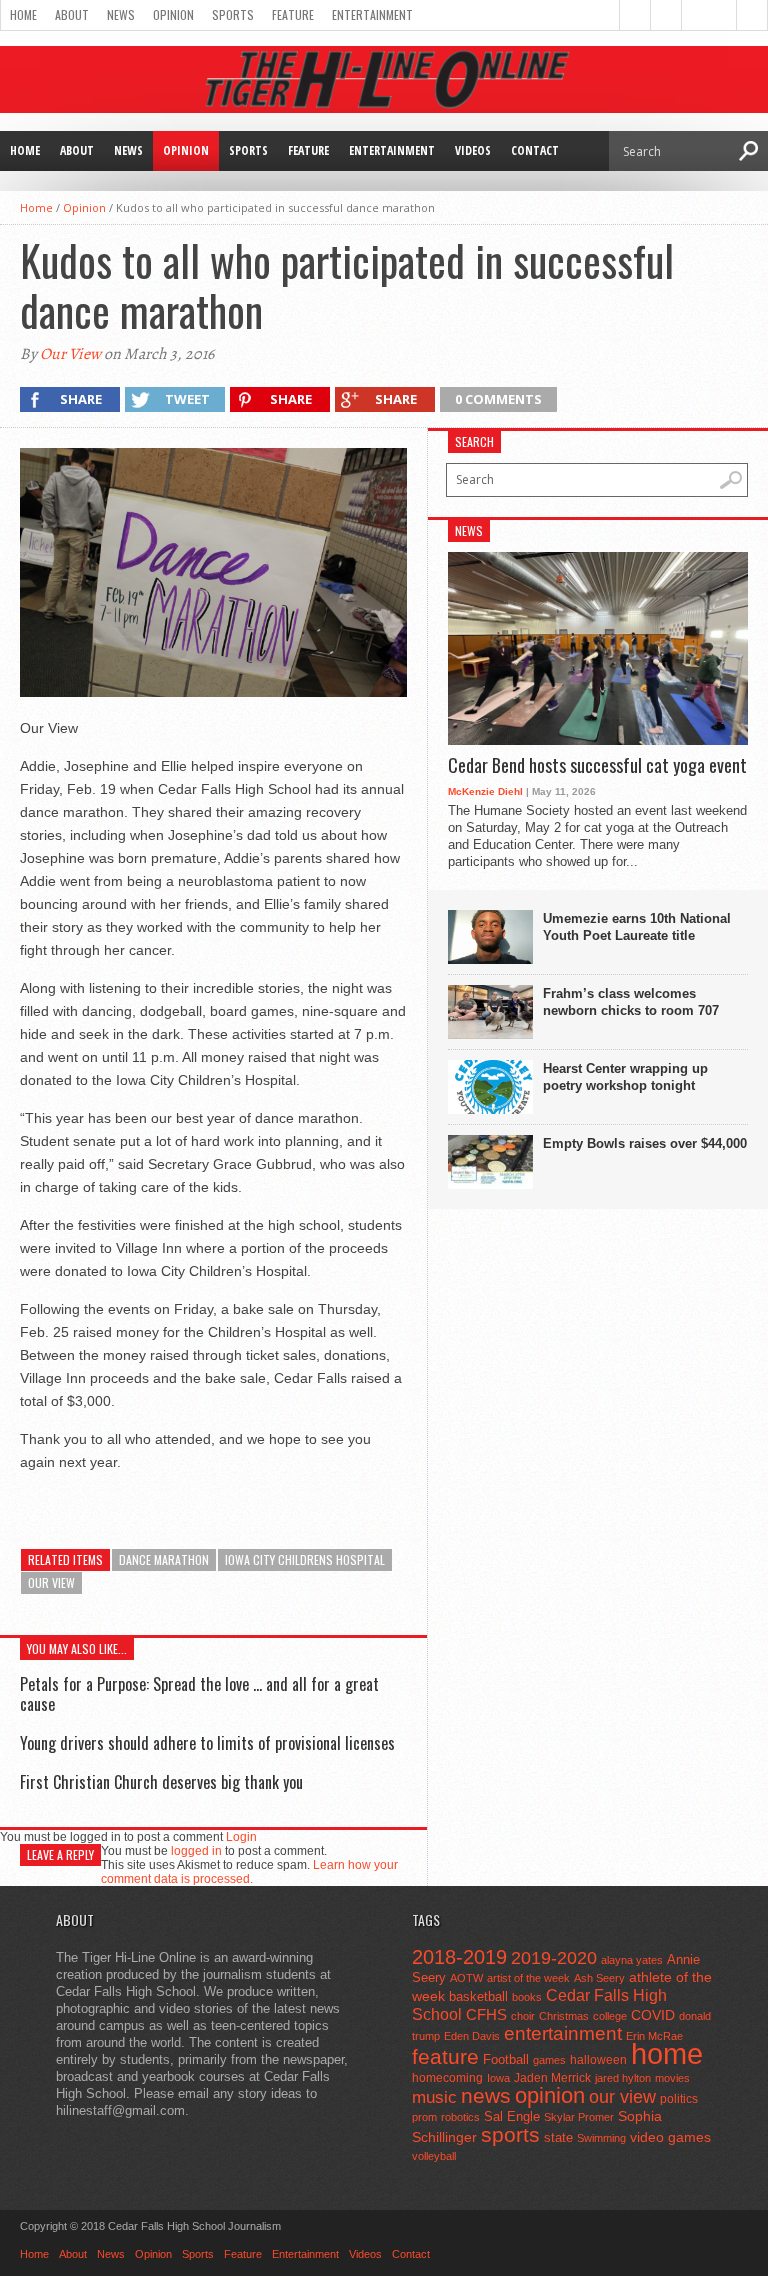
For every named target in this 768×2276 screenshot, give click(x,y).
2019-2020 (554, 1958)
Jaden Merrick (552, 2078)
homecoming (447, 2078)
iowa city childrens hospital (305, 1559)
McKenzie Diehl (485, 791)
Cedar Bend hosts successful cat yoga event (597, 766)
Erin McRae (654, 2036)
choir (523, 2016)
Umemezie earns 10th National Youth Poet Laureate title (637, 927)
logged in (196, 1851)
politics (679, 2099)
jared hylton (623, 2078)
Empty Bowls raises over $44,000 (645, 1143)
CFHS (486, 2014)
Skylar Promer (579, 2117)
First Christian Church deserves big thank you (161, 1782)
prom (424, 2117)
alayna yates (632, 1960)
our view (51, 1582)
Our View (70, 354)
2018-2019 (459, 1957)
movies (672, 2078)
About (72, 14)
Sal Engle (512, 2116)
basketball (478, 1996)
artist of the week (528, 1978)
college (610, 2016)
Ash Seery (599, 1978)
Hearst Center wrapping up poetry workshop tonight (625, 1077)
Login (241, 1837)
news (486, 2096)
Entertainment (372, 14)
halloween (598, 2060)
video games (670, 2137)
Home (23, 14)
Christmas (564, 2016)
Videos (473, 150)
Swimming (601, 2138)
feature (445, 2056)
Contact (535, 150)
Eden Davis (472, 2036)
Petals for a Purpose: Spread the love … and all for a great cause (199, 1693)
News (121, 14)
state (558, 2137)
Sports (233, 14)
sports (510, 2134)
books (527, 1997)
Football (506, 2059)
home (667, 2053)
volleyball (434, 2156)
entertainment (563, 2033)
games (549, 2060)
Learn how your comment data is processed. (249, 1872)
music (434, 2097)
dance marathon (164, 1559)
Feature (293, 14)
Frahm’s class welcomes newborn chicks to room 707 (631, 1002)
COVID (653, 2015)
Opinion (173, 14)
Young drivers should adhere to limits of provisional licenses (207, 1743)
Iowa (498, 2078)
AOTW (466, 1978)
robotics (460, 2117)
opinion (550, 2095)
